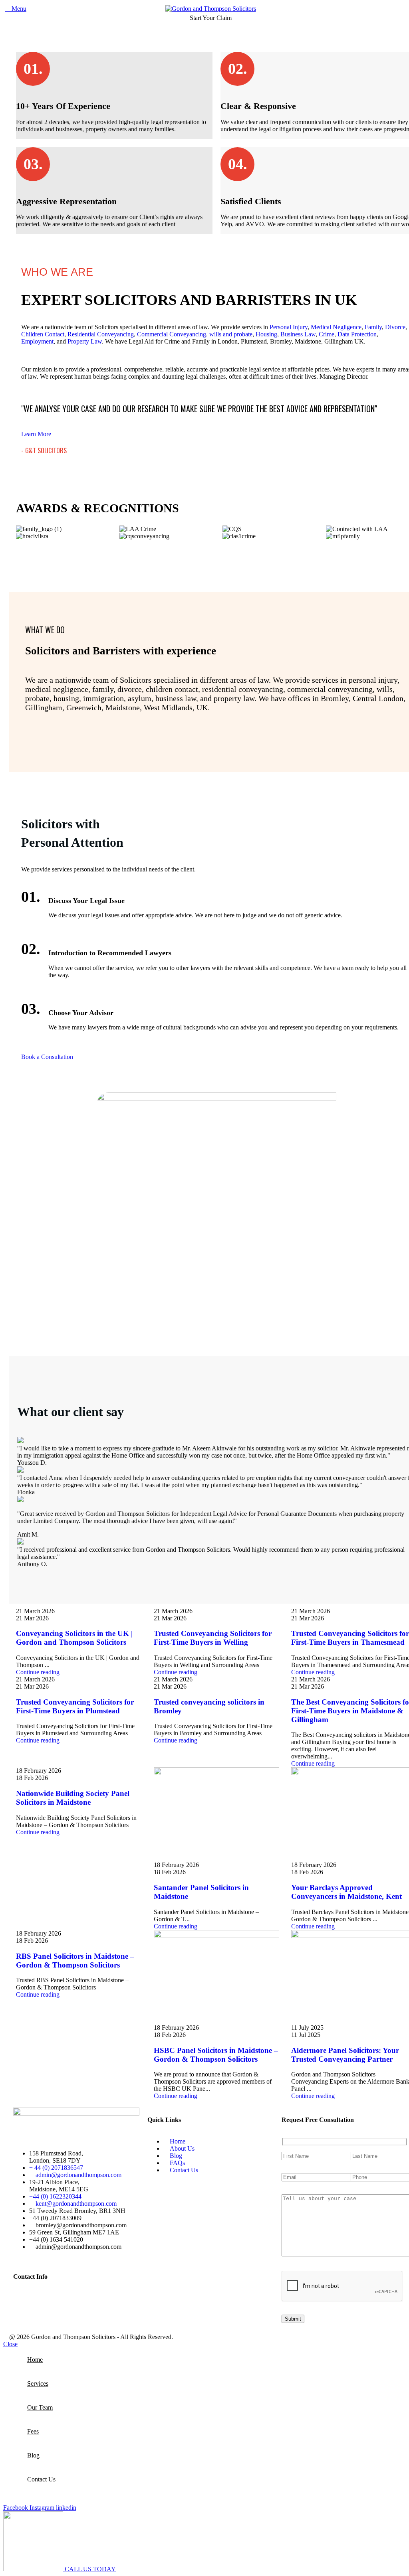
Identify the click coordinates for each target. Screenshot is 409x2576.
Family (373, 327)
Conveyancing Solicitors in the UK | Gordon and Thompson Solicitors (74, 1638)
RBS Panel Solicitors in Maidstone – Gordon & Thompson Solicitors (75, 1961)
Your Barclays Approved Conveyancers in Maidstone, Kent (346, 1892)
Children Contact (43, 334)
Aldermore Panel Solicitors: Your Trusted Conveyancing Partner (345, 2055)
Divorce (395, 327)
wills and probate (231, 334)
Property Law (85, 341)
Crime (327, 334)
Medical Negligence (336, 327)
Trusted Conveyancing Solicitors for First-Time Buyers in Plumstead (75, 1706)
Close (10, 2344)
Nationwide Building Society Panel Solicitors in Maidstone (73, 1798)
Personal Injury (289, 327)
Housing (266, 334)
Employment (37, 341)
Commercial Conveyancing (172, 334)
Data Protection (357, 334)
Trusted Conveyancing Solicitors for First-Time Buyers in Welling (213, 1638)
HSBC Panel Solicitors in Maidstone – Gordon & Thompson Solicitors (216, 2055)
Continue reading (38, 1672)
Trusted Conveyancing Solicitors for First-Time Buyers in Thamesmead (350, 1638)
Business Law (298, 334)
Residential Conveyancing (100, 334)
